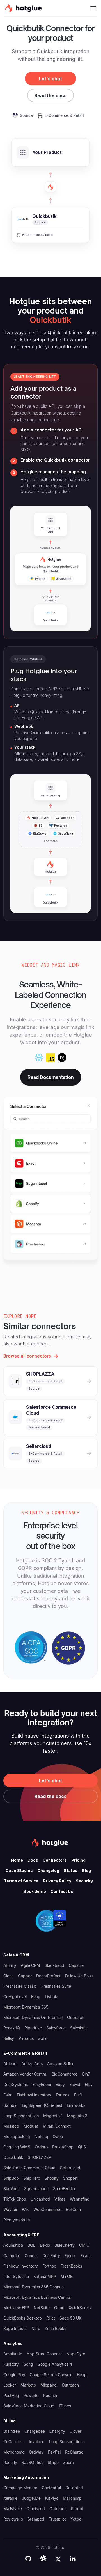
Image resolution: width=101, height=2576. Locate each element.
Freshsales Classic (20, 1986)
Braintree (12, 2431)
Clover (75, 2431)
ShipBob (11, 2178)
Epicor (70, 2256)
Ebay (60, 2084)
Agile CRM (30, 1965)
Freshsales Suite (56, 1986)
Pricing (78, 1860)
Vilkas (60, 2199)
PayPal (54, 2452)
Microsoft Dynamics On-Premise (33, 2017)
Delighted (74, 2488)
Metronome (14, 2452)
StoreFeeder (64, 2189)
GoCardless (14, 2442)
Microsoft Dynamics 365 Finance (34, 2287)
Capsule (76, 1965)
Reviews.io (13, 2519)
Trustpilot (57, 2519)
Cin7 (86, 2074)
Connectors (55, 1860)
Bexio (45, 2245)
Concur (31, 2256)
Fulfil (78, 2095)
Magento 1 (53, 2116)
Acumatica (13, 2245)
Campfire (12, 2256)
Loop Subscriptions (21, 2116)
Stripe (53, 2462)
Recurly (10, 2462)
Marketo (28, 2385)
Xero (36, 2328)
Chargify (57, 2431)
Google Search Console (51, 2375)
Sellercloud (70, 2168)
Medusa (31, 2126)
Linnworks (76, 2105)
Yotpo (76, 2519)
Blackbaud (54, 1965)
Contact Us (62, 1891)
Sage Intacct (15, 2328)
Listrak (51, 1997)
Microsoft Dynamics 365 (26, 2007)
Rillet (51, 2318)
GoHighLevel (15, 1997)
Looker (10, 2385)
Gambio (10, 2105)
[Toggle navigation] (93, 8)
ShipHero (32, 2178)
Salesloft (78, 2028)
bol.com (73, 2209)
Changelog (48, 1870)
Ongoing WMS (17, 2147)
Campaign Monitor (20, 2488)
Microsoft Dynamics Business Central (37, 2297)
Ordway (36, 2452)
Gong (28, 2364)
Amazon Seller (60, 2064)
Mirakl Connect (57, 2126)
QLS (82, 2147)
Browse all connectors (27, 1356)
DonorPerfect (48, 1976)
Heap (82, 2375)
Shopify (52, 2178)
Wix (25, 2209)
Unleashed (40, 2199)
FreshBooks (71, 2266)
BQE (31, 2245)
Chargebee (35, 2431)
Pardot (77, 2509)
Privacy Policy (57, 1881)
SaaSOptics (32, 2462)
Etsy (89, 2084)
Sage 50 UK (70, 2318)
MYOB (67, 2276)
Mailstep (11, 2126)
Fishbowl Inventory (34, 2095)
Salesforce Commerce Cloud (29, 2168)
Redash (50, 2395)
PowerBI (31, 2395)
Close (8, 1976)
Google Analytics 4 (55, 2364)
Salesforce (56, 2028)
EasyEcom (42, 2084)
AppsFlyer (76, 2354)
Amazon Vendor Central (25, 2074)
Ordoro (41, 2147)
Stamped (36, 2519)
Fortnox (63, 2095)
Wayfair (10, 2209)
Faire (8, 2095)
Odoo (58, 2136)
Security (84, 1881)
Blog (86, 1870)
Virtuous (26, 2038)
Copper (25, 1976)
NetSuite (42, 2308)
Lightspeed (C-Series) (42, 2105)
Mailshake (13, 2509)
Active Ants (32, 2064)
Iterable (10, 2498)
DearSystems (16, 2084)
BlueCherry (65, 2245)
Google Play (14, 2375)
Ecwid (75, 2084)
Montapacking (17, 2136)
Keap (36, 1997)
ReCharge (74, 2452)
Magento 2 (77, 2116)
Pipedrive (33, 2028)
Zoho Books (55, 2328)
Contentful (51, 2488)
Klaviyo (52, 2498)
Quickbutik (13, 2157)
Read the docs (50, 95)
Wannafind (80, 2199)
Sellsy (9, 2038)
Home (17, 1860)
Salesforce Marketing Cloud (29, 2406)
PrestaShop (63, 2147)
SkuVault (12, 2189)
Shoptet (70, 2178)
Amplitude (13, 2354)
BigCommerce (65, 2074)
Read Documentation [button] (51, 1077)
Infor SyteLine (16, 2276)
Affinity (10, 1965)
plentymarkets (17, 2220)
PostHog (11, 2395)
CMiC (84, 2245)
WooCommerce (47, 2209)
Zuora (68, 2462)
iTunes (65, 2406)
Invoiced (37, 2442)
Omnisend (36, 2509)
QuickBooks (80, 2308)
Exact (86, 2256)
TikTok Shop (15, 2199)
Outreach (76, 2017)
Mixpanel (49, 2385)
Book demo (35, 1891)
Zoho (43, 2038)
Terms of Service (21, 1881)
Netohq (41, 2136)
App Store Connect (44, 2354)
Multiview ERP (16, 2308)
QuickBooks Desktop (23, 2318)
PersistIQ (12, 2028)
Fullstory (11, 2364)
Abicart (10, 2064)
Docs (33, 1860)
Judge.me (31, 2498)
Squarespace (36, 2189)
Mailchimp (72, 2498)
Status (71, 1870)
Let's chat (50, 79)
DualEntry (51, 2256)
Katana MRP (45, 2276)
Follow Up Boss (79, 1976)
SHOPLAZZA (40, 2157)
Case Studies (19, 1870)
